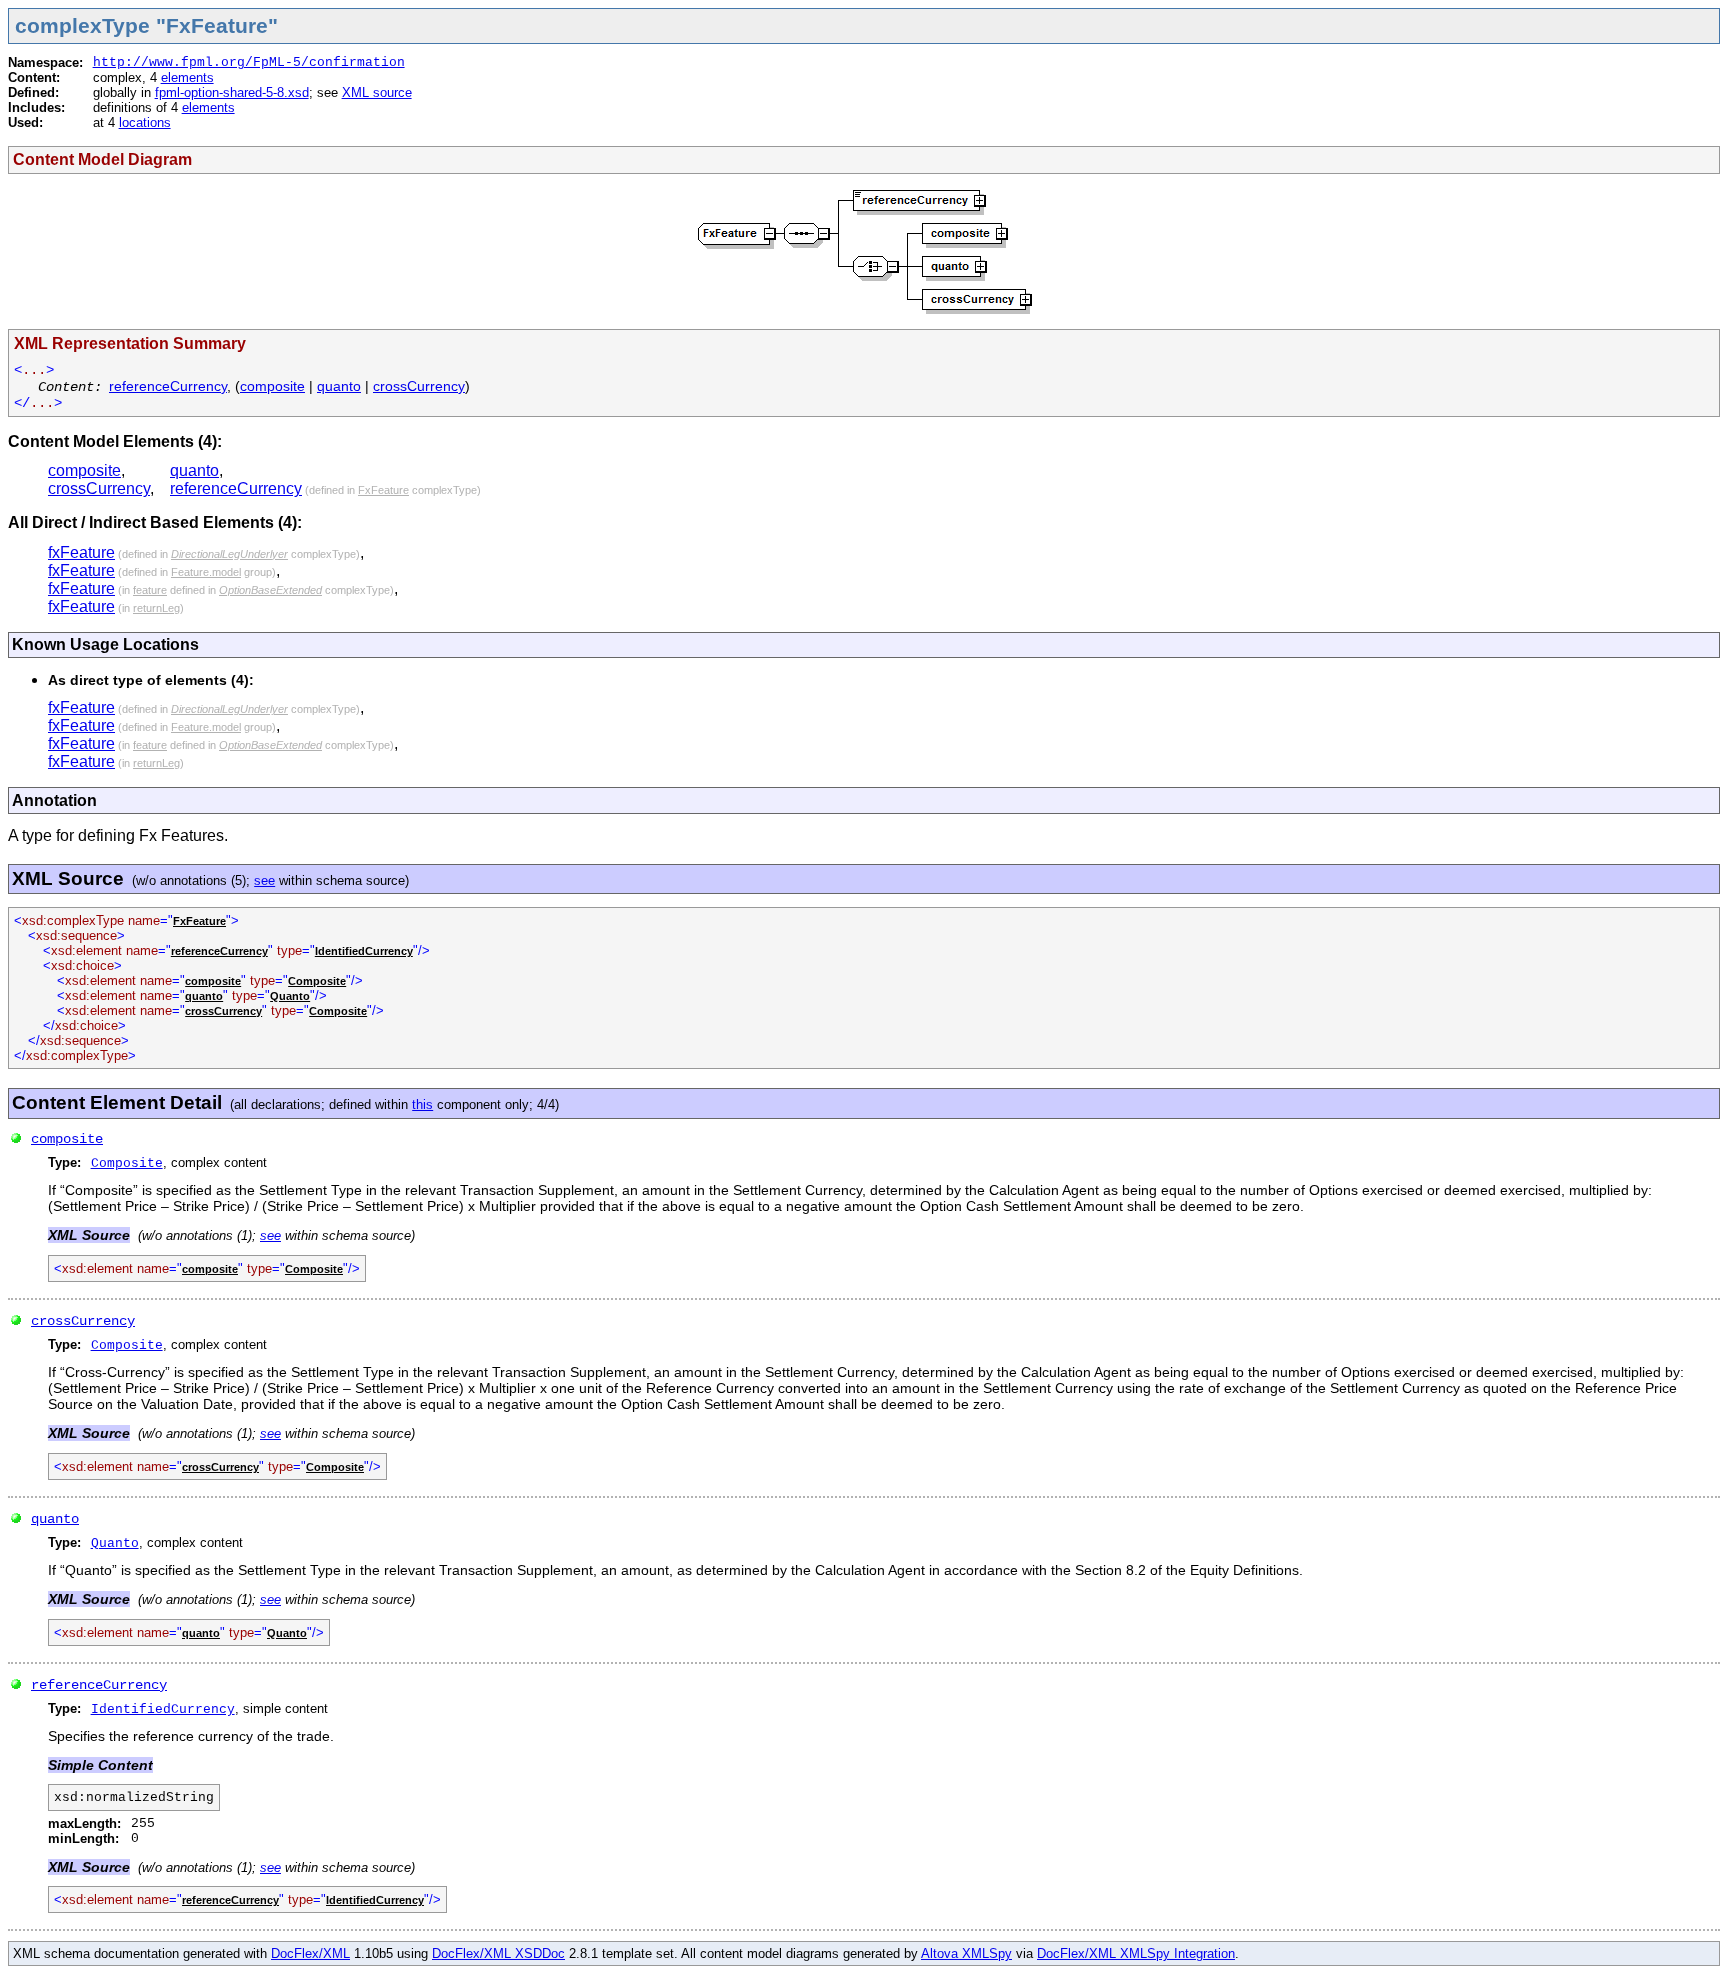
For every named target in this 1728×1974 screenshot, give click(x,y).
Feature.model (206, 572)
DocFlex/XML (310, 1953)
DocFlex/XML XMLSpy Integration (1136, 1953)
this (422, 1104)
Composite (317, 981)
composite (272, 386)
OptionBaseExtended (270, 590)
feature (150, 590)
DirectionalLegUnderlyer (229, 554)
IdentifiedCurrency (364, 951)
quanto (339, 386)
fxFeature (81, 552)
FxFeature (383, 490)
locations (145, 122)
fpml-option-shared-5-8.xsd (232, 92)
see (264, 880)
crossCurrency (419, 386)
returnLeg (156, 608)
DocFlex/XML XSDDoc (498, 1953)
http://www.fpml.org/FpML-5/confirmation (249, 62)
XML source (377, 92)
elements (187, 77)
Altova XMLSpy (966, 1953)
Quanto (290, 996)
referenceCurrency (168, 386)
